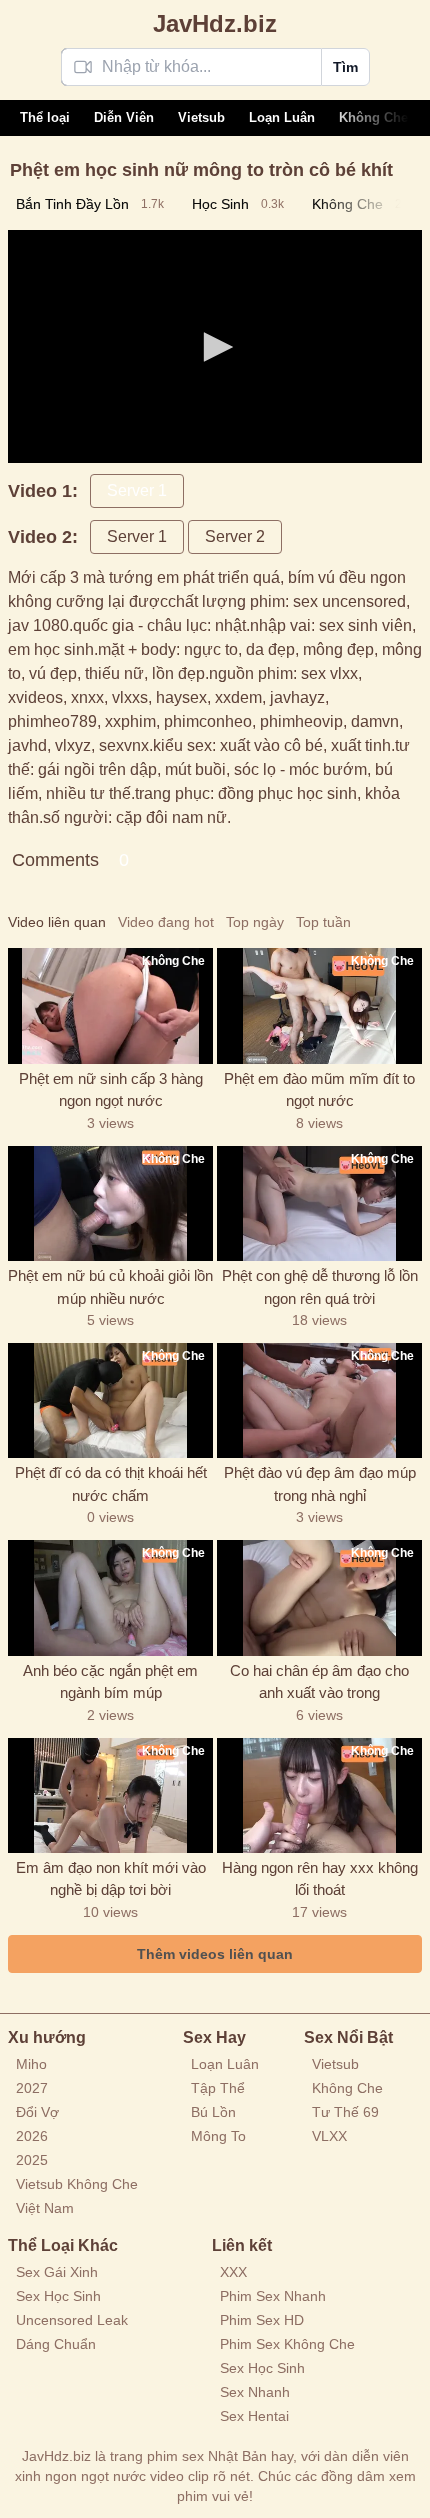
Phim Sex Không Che (287, 2344)
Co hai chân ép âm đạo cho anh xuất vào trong (319, 1682)
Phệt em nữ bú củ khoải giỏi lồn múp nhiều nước (110, 1287)
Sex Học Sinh (58, 2296)
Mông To (218, 2136)
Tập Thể (218, 2088)
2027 (32, 2088)
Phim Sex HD (262, 2320)
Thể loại (45, 117)
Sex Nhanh (255, 2392)
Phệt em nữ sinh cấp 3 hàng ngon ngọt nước (111, 1090)
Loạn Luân (282, 117)
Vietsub (201, 117)
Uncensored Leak (72, 2320)
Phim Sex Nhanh (273, 2296)
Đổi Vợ (37, 2112)
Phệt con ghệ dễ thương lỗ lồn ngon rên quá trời (320, 1287)
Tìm (345, 67)
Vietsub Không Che (77, 2184)
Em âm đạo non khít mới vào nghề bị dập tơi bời (111, 1879)
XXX (233, 2272)
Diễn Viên (124, 117)
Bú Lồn (213, 2112)
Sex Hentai (254, 2416)
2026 (32, 2136)
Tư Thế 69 (345, 2112)
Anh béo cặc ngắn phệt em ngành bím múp (110, 1682)
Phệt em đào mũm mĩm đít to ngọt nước (319, 1090)
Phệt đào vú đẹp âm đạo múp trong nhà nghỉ (320, 1484)
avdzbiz (215, 23)
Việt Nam (45, 2208)
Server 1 (137, 490)
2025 (32, 2160)
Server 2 (235, 536)
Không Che (373, 117)
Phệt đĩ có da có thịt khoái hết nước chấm (111, 1484)
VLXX (329, 2136)
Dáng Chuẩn (56, 2344)
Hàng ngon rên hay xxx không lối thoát (320, 1879)
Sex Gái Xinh (57, 2272)
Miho (31, 2064)
